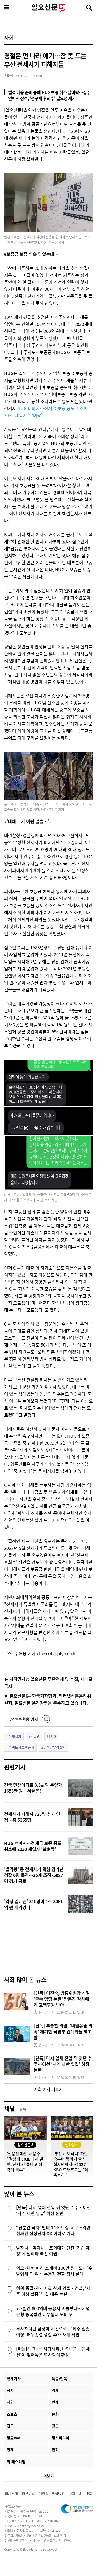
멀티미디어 (60, 2438)
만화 (55, 2450)
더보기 (49, 2476)
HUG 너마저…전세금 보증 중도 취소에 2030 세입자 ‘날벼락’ (33, 1846)
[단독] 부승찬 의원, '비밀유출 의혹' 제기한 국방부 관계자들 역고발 (63, 2031)
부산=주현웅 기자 (23, 1719)
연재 (10, 2450)
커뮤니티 (28, 2493)
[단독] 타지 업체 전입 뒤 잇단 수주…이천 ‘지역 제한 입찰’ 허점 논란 (63, 2064)
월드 (55, 2426)
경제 (55, 2390)
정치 (10, 2390)
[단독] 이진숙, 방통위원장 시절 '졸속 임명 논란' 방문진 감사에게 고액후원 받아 (62, 1999)
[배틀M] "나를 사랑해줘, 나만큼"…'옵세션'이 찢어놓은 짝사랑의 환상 (53, 2352)
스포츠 (12, 2414)
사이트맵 (75, 2493)
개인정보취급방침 (52, 2493)
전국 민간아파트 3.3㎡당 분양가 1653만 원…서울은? (33, 1788)
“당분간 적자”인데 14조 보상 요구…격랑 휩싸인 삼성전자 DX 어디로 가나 (53, 2230)
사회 (9, 38)
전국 (10, 2426)
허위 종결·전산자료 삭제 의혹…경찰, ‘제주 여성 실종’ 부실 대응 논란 (53, 2291)
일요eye (13, 2438)
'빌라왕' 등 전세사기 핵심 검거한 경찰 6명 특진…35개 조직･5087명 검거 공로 (34, 1875)
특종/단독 (59, 2378)
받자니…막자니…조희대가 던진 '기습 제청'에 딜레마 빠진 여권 (53, 2251)
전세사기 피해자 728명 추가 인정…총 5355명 (32, 1817)
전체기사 (14, 2378)
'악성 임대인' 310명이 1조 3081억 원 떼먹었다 (33, 1904)
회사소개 (11, 2493)
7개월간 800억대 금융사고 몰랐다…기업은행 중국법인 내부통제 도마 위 (53, 2311)
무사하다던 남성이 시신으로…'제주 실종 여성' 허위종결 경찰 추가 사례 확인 (53, 2331)
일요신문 (48, 8)
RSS (89, 2493)
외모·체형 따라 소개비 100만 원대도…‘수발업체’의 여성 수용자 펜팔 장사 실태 (54, 2271)
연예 (55, 2402)
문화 (55, 2414)
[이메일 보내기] (46, 1719)
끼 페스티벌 (16, 2461)
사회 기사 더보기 (48, 2089)
